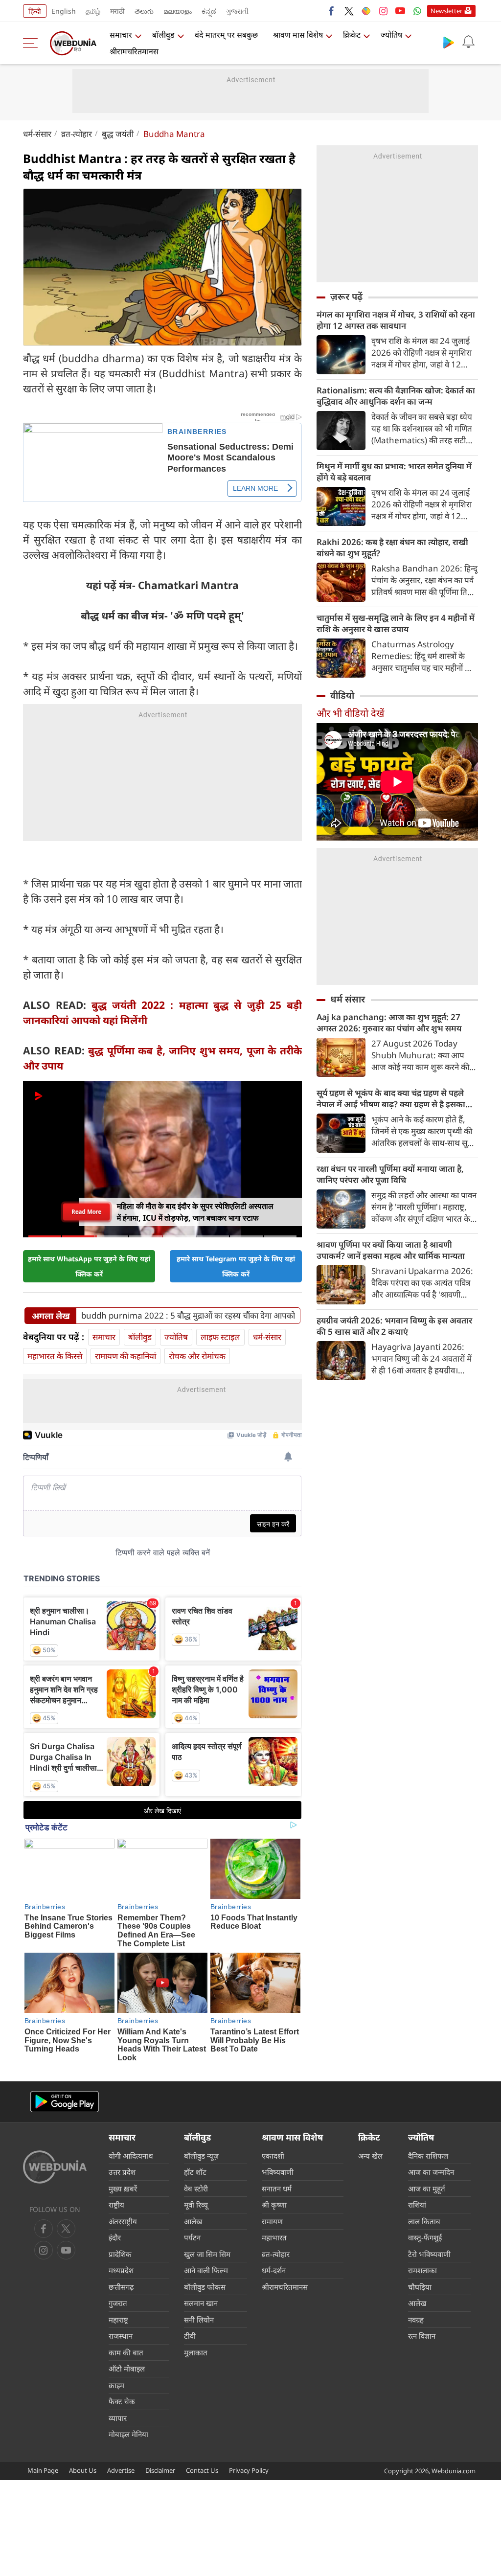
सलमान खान (201, 2303)
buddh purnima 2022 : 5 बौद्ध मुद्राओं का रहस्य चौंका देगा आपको (188, 1316)
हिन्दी (35, 11)
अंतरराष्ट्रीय (123, 2221)
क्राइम (116, 2385)
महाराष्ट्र (118, 2320)
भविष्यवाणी (278, 2172)
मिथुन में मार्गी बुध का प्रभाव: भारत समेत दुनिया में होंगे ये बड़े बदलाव (394, 472)
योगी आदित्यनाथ (131, 2156)
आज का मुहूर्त (427, 2188)
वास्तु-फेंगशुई (425, 2237)
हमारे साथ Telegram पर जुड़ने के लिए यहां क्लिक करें (236, 1266)
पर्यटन (192, 2237)
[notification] (468, 42)
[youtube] (400, 11)
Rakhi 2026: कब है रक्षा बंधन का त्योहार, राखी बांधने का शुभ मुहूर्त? (392, 547)
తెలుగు (144, 11)
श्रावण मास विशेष (298, 35)
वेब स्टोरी (196, 2188)
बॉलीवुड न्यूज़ (201, 2156)
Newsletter (446, 11)
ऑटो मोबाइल (127, 2369)
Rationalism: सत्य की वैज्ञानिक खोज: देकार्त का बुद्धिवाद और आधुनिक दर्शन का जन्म (396, 396)
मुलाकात (196, 2352)
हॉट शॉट (195, 2172)
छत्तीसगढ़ (121, 2287)
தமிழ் (93, 11)
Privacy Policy (249, 2470)
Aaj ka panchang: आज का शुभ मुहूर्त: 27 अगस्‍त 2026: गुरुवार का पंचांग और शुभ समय (389, 1023)
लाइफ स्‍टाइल (220, 1337)
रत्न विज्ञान (422, 2336)
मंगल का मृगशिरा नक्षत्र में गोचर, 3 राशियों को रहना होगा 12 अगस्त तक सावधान (396, 320)
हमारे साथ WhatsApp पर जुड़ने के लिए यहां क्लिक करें (89, 1266)
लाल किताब (424, 2221)
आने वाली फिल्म (206, 2270)
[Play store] (449, 42)
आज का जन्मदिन (431, 2172)
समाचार (121, 35)
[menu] (33, 43)
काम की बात (126, 2352)
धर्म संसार (348, 999)
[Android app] (65, 2102)
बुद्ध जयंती (118, 134)
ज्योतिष (391, 35)
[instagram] (383, 11)
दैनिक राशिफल (428, 2156)
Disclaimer (160, 2470)
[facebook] (332, 11)
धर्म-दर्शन (274, 2270)
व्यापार (118, 2418)
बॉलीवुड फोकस (205, 2287)
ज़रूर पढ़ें (346, 296)
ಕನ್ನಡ (209, 11)
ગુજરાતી (237, 11)
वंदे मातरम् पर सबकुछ (226, 35)
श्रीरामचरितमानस (134, 51)
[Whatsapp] (417, 11)
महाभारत (274, 2237)
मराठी (117, 11)
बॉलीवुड (163, 35)
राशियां (417, 2205)
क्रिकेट (352, 35)
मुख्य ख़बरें (123, 2188)
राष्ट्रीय (116, 2205)
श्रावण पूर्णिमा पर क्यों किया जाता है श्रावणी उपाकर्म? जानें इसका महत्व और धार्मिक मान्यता (391, 1250)
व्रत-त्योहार (77, 134)
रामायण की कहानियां (125, 1356)
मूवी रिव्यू (196, 2205)
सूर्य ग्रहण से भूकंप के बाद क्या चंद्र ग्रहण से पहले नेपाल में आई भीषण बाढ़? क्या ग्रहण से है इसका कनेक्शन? (391, 1098)
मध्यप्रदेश (121, 2270)
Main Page (43, 2470)
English (64, 11)
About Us (83, 2470)
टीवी (190, 2336)
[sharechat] (366, 11)
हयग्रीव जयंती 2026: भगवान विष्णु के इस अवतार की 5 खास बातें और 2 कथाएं (394, 1326)
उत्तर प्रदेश (122, 2172)
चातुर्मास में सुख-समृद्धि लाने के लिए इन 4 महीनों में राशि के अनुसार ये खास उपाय (396, 623)
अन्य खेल (370, 2156)
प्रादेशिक (120, 2254)
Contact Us (202, 2470)
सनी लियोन (199, 2320)
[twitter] (349, 11)
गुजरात (118, 2303)
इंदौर (115, 2237)
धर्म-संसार (37, 134)
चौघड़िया (420, 2287)
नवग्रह (416, 2320)
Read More (86, 1212)
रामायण (272, 2221)
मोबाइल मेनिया (128, 2434)
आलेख (193, 2221)
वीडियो (342, 695)
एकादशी (273, 2156)
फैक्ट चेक (122, 2401)
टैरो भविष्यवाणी (429, 2254)
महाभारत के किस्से (55, 1356)
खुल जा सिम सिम (207, 2254)
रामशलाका (422, 2270)
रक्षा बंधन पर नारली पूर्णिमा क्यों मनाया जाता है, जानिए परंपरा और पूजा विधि (390, 1174)
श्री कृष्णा (274, 2205)
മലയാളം (178, 11)
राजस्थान (121, 2336)
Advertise (121, 2470)
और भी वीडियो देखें (350, 713)
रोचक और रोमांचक (197, 1356)
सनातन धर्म (277, 2188)
